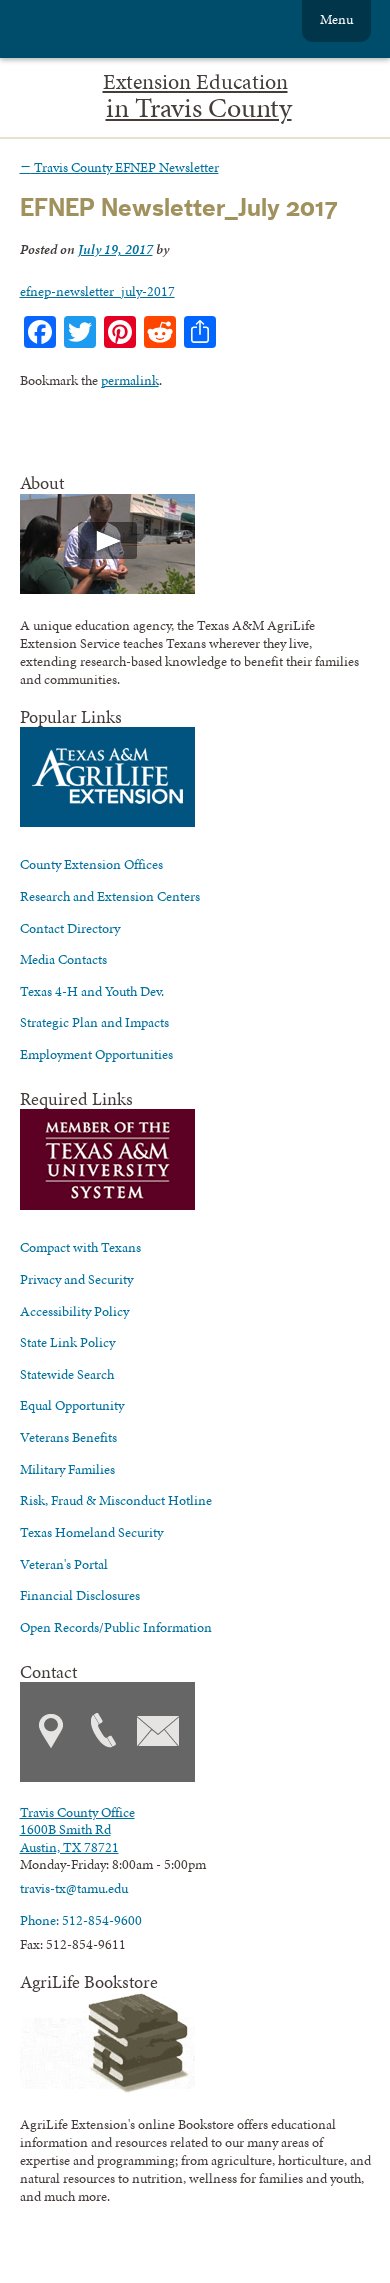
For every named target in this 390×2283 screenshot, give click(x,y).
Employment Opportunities (96, 1054)
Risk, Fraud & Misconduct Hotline (116, 1500)
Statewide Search (67, 1374)
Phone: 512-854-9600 (81, 1920)
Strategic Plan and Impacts (94, 1022)
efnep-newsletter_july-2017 (97, 291)
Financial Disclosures (80, 1595)
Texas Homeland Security (91, 1532)
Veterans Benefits (68, 1437)
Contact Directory (70, 928)
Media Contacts (63, 959)
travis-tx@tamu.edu (74, 1888)
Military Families (67, 1469)
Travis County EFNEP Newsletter (119, 167)
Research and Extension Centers (110, 896)
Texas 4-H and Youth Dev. (92, 991)
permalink (130, 380)
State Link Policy (67, 1342)
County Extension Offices (91, 864)
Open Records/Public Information (116, 1627)
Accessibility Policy (74, 1311)
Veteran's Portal (64, 1564)
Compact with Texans (80, 1247)
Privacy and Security (76, 1279)
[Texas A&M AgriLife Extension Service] (130, 31)
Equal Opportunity (72, 1405)
